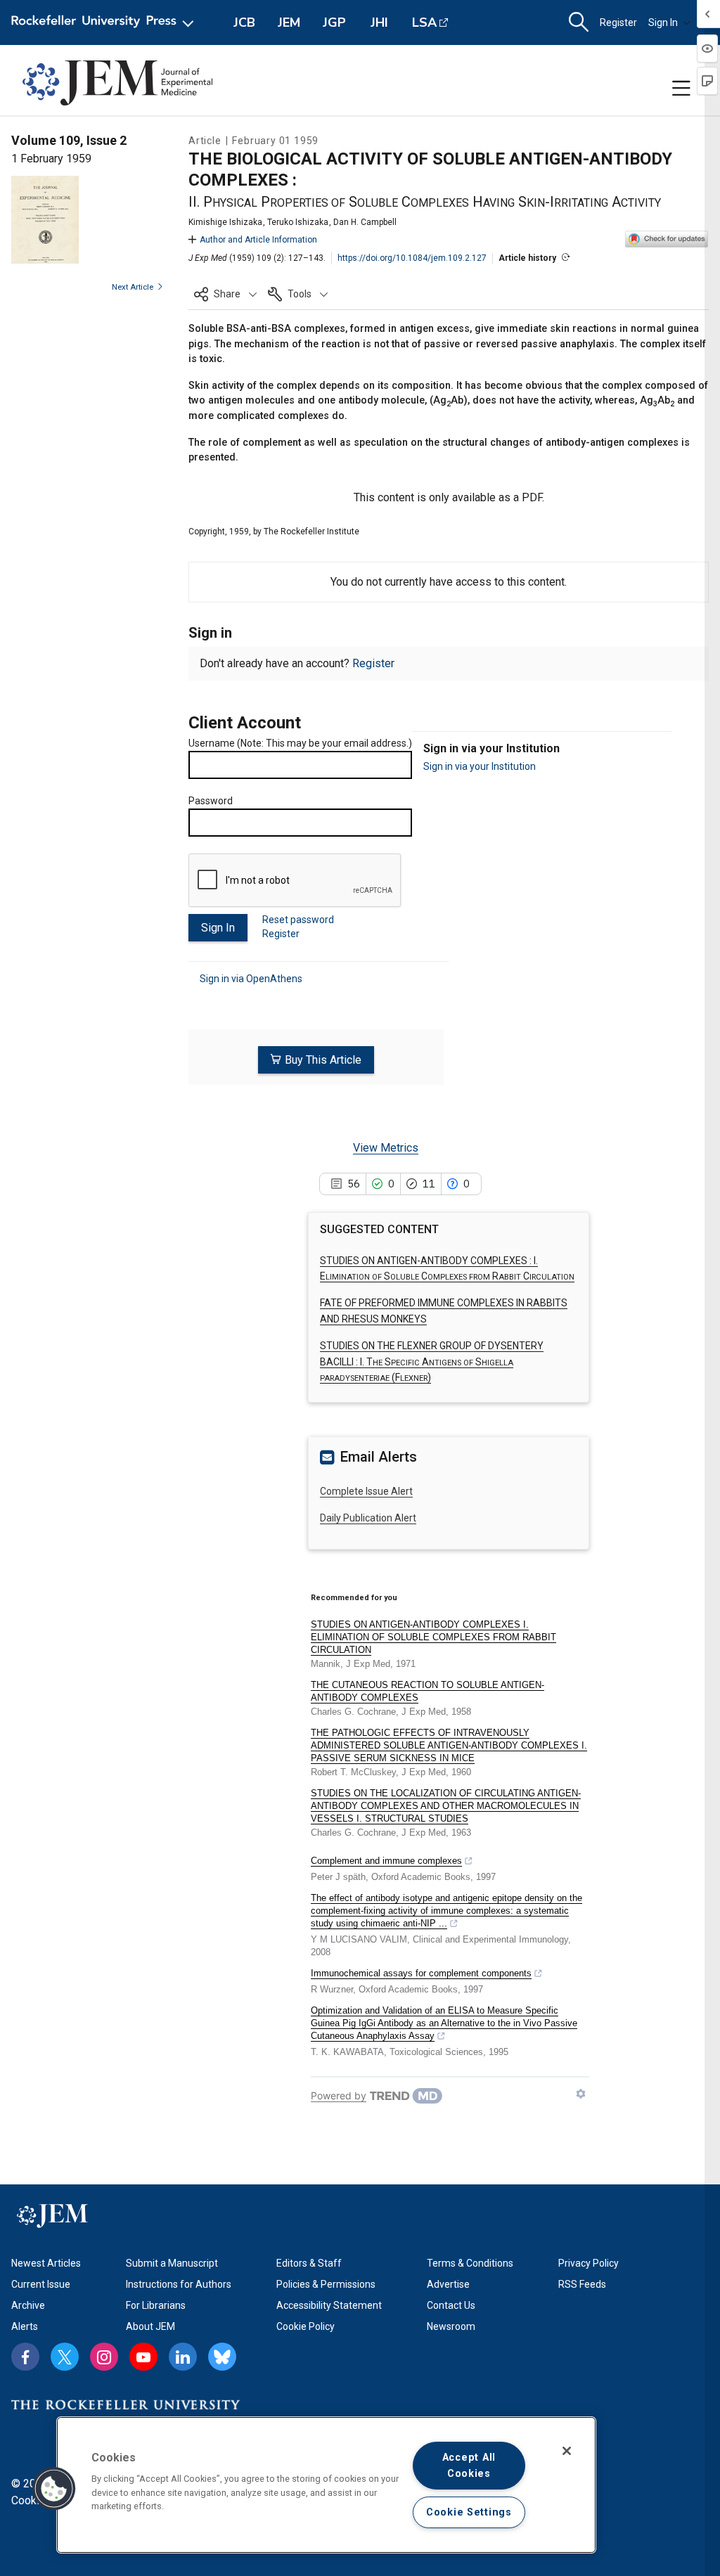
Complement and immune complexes (386, 1861)
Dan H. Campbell (365, 222)
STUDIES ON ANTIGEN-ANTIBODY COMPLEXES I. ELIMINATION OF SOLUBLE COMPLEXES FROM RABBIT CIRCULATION (433, 1637)
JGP (334, 22)
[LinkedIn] (183, 2357)
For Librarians (156, 2305)
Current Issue (41, 2284)
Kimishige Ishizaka (225, 222)
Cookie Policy (306, 2326)
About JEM (150, 2326)
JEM (289, 22)
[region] (326, 2485)
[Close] (567, 2451)
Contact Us (451, 2305)
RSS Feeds (582, 2284)
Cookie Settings (469, 2512)
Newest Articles (46, 2263)
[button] (225, 294)
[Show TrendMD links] (581, 2094)
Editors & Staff (309, 2263)
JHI (379, 22)
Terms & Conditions (470, 2263)
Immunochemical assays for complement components (421, 1973)
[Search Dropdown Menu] (579, 22)
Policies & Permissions (326, 2284)
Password (211, 801)
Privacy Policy (589, 2263)
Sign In (663, 22)
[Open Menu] (105, 22)
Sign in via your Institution (480, 766)
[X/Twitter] (65, 2357)
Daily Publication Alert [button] (368, 1518)
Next (133, 287)
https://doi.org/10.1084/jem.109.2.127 (412, 258)
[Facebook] (25, 2357)
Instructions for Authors (179, 2284)
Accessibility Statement (329, 2305)
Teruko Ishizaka (298, 222)
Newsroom (451, 2326)
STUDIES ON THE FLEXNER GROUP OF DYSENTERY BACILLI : (432, 1361)
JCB (244, 22)
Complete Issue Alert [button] (366, 1491)
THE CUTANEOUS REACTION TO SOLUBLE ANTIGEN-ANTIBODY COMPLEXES (427, 1691)
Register (618, 22)
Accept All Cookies (469, 2466)
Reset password (298, 920)
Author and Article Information (258, 240)
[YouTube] (143, 2357)
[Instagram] (104, 2357)
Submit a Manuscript (172, 2263)
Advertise (448, 2284)
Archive (28, 2305)
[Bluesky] (222, 2357)
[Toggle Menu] (681, 89)
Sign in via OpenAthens (251, 979)
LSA (424, 22)
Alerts (25, 2326)
